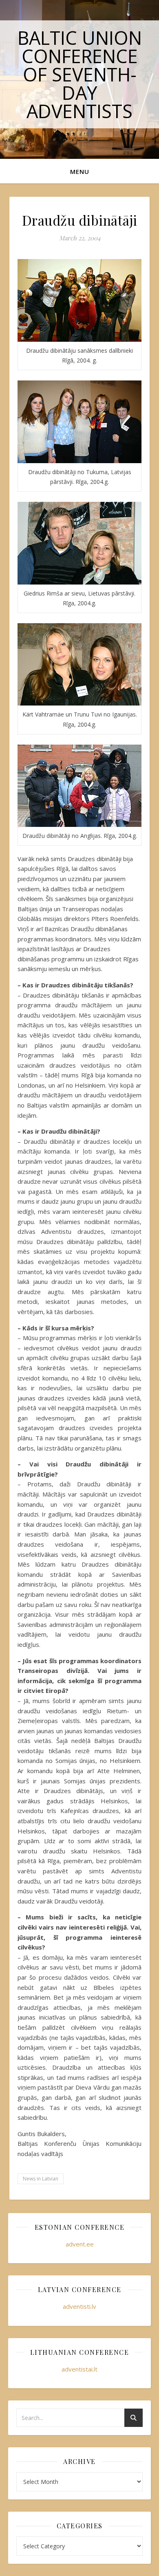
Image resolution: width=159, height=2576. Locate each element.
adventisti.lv (79, 2306)
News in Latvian (41, 2179)
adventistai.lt (79, 2369)
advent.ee (80, 2244)
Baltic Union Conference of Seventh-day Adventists (80, 74)
